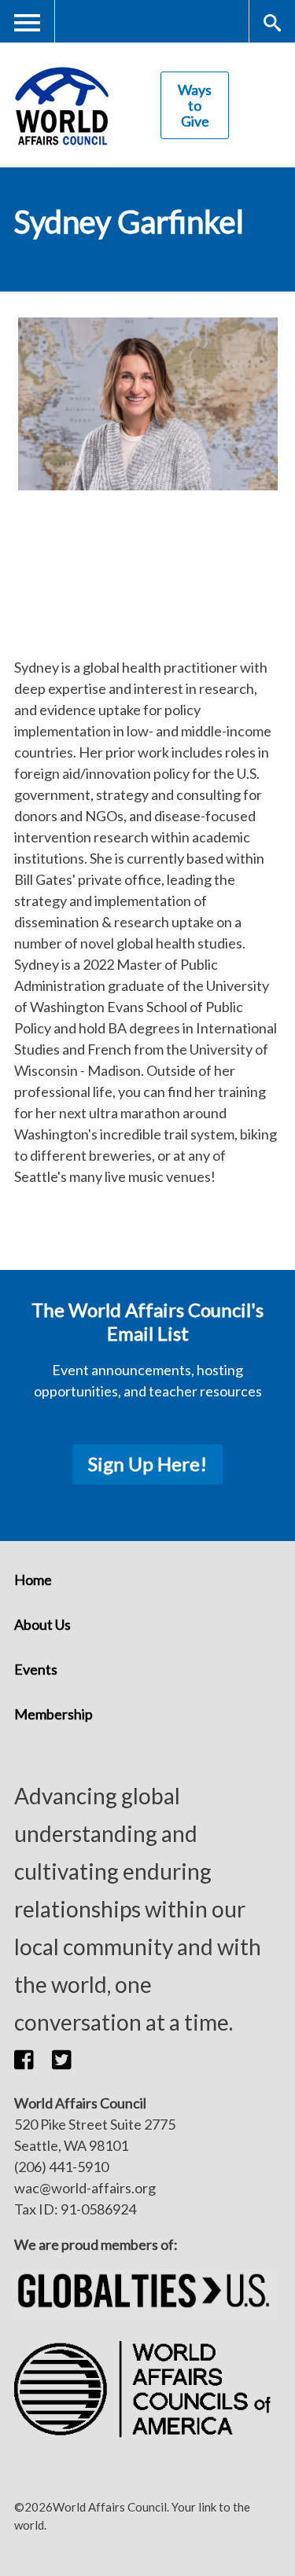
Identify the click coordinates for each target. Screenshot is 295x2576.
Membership (53, 1714)
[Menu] (28, 22)
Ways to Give (195, 105)
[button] (33, 2060)
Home (33, 1580)
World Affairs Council (61, 106)
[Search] (272, 22)
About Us (42, 1624)
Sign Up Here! (147, 1464)
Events (36, 1669)
